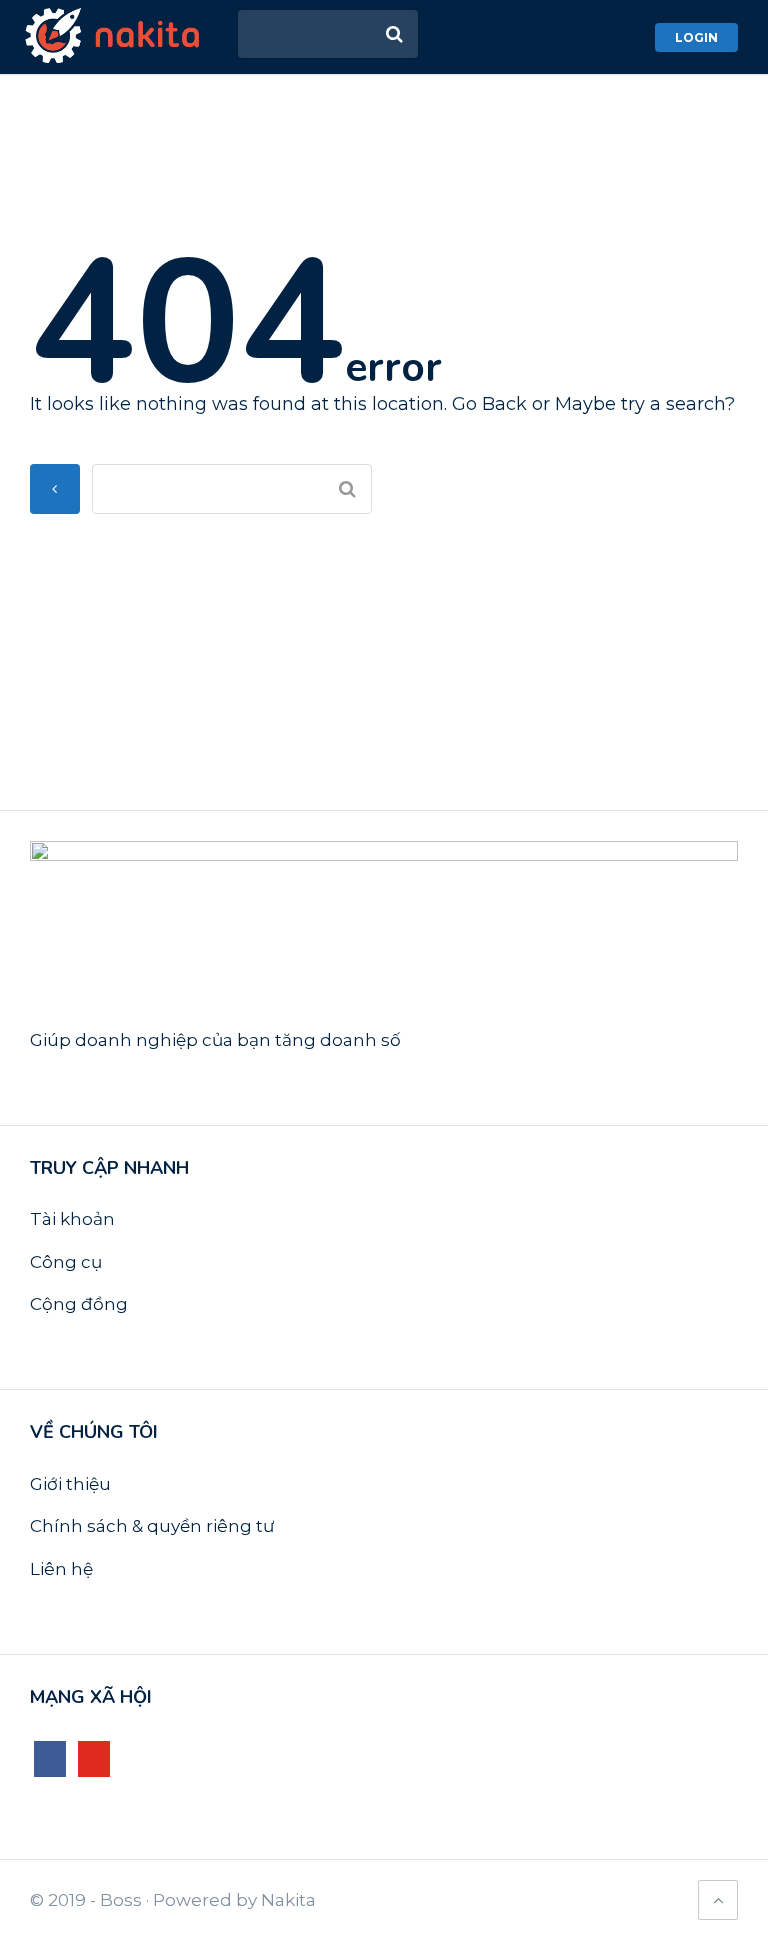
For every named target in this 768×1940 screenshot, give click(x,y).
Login (696, 37)
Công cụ (66, 1262)
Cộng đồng (79, 1304)
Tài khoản (72, 1219)
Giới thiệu (70, 1484)
